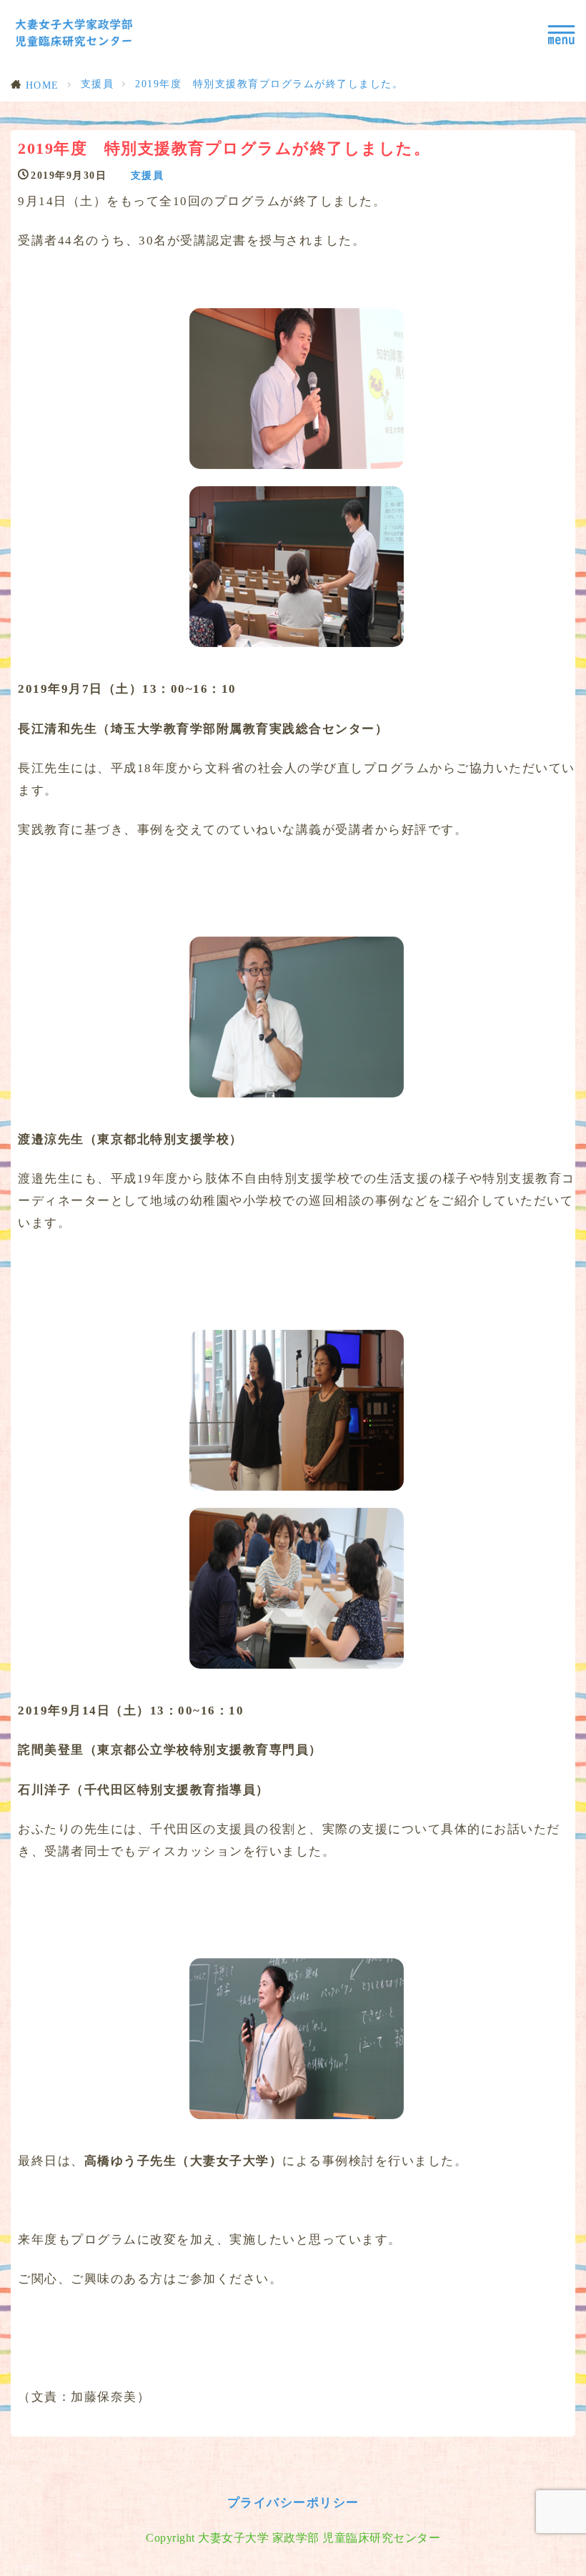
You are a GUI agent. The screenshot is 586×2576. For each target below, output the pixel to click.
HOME (43, 85)
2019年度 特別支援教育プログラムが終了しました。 (269, 84)
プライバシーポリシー (293, 2503)
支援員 (98, 84)
